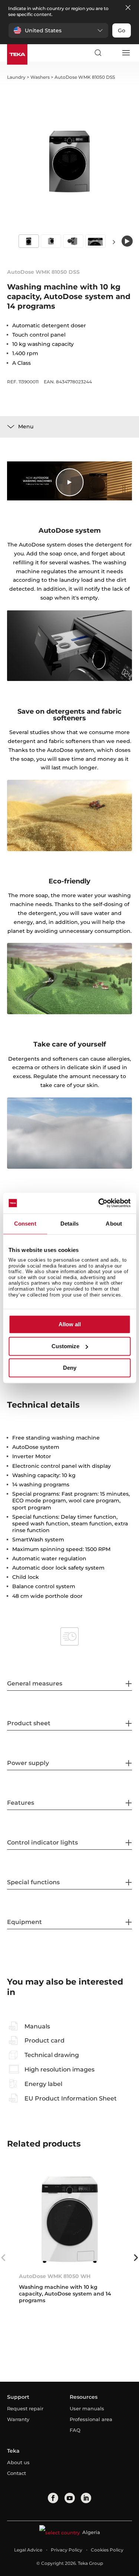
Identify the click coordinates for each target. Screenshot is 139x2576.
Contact (16, 2473)
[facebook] (53, 2498)
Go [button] (122, 30)
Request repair (25, 2408)
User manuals (87, 2408)
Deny (70, 1368)
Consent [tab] (25, 1224)
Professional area (91, 2419)
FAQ (75, 2430)
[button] (58, 30)
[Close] (128, 8)
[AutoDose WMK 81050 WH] (70, 2220)
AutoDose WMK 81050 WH (55, 2276)
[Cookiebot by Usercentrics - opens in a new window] (99, 1203)
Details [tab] (69, 1224)
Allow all (70, 1325)
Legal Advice (28, 2550)
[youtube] (70, 2498)
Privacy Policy (67, 2550)
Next (114, 242)
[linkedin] (86, 2498)
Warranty (18, 2419)
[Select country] (112, 53)
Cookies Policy (107, 2550)
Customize (65, 1346)
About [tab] (114, 1224)
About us (18, 2462)
